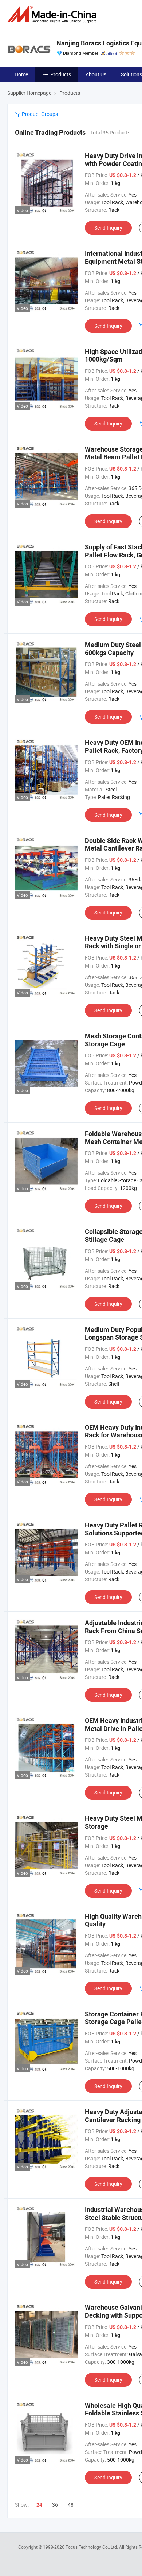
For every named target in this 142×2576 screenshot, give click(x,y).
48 (71, 2505)
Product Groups (39, 114)
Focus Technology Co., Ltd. (92, 2547)
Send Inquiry (108, 228)
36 (55, 2505)
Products (61, 74)
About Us (96, 74)
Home (21, 74)
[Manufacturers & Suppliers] (53, 14)
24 (39, 2505)
